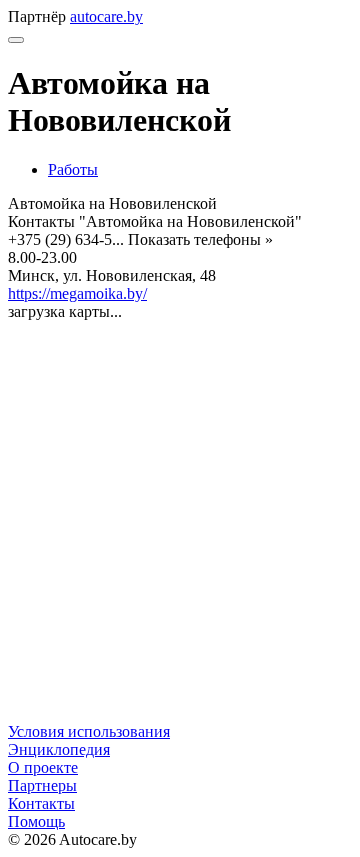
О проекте (43, 767)
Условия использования (89, 731)
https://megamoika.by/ (77, 293)
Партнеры (42, 785)
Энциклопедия (59, 749)
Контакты (41, 803)
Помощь (36, 821)
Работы (73, 169)
